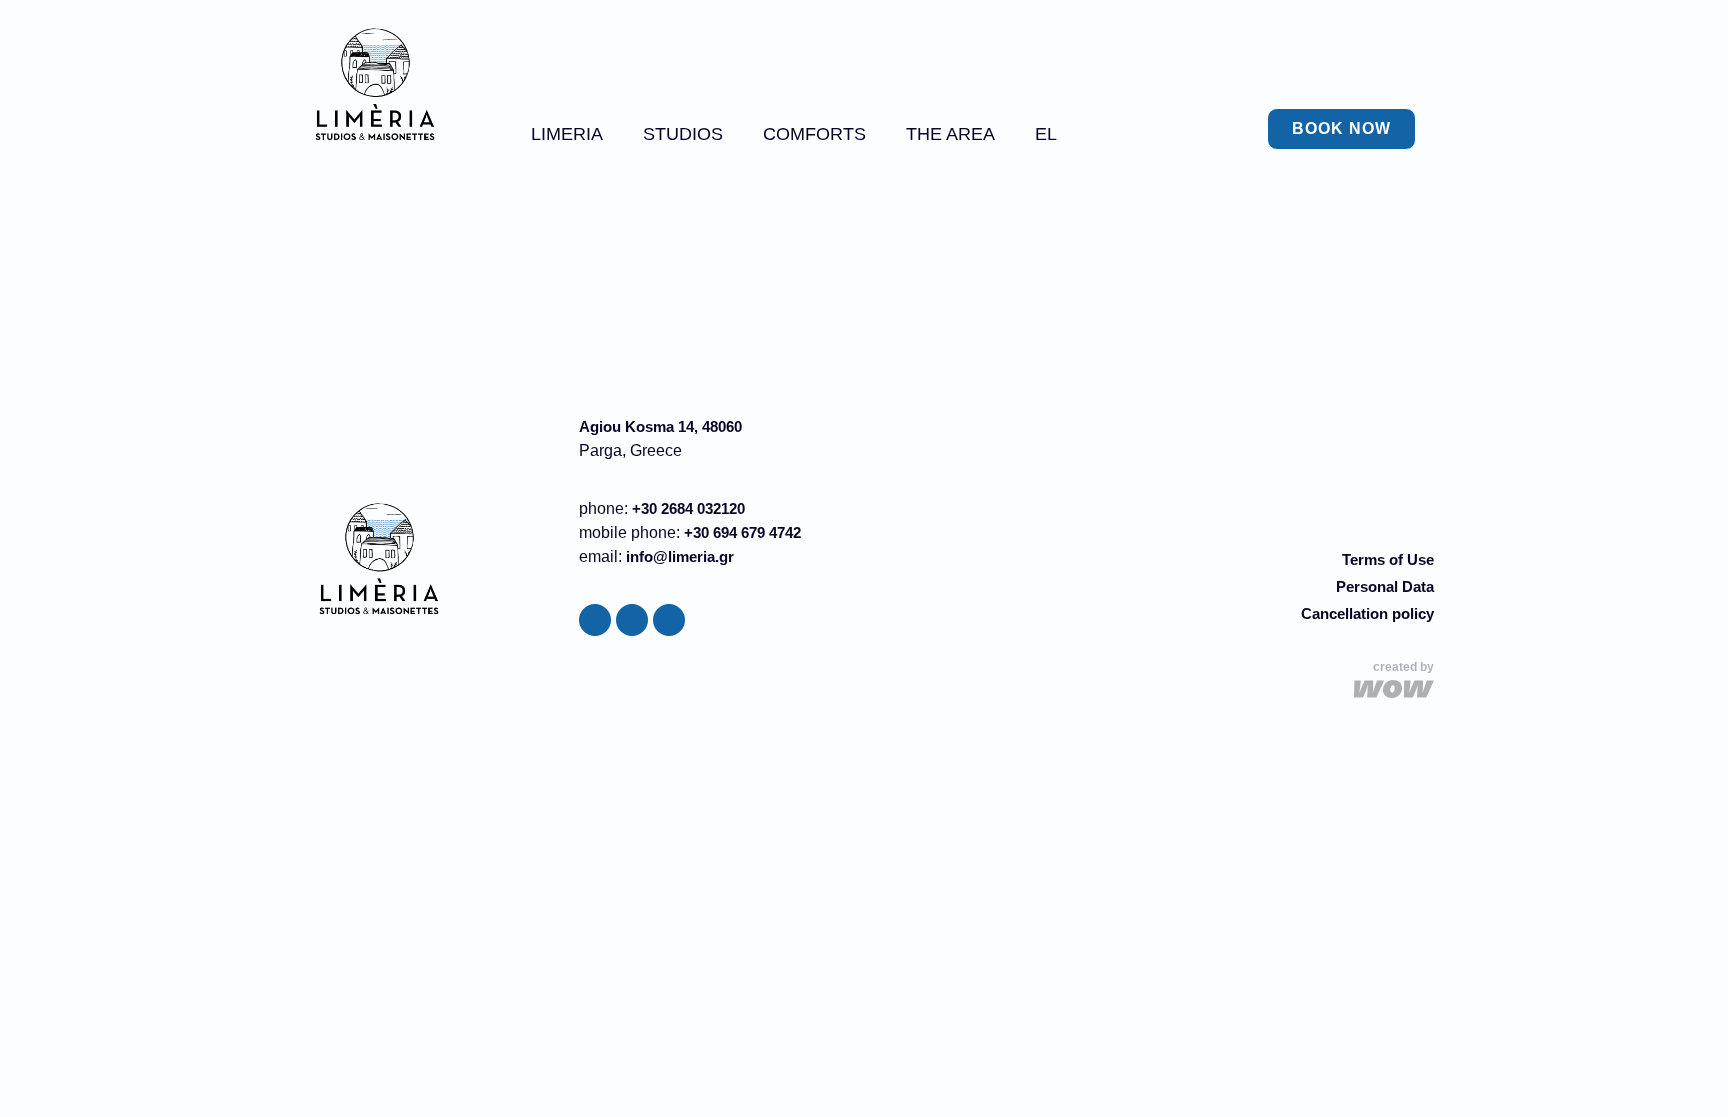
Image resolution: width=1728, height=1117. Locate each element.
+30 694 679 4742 (742, 532)
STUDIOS (683, 134)
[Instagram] (632, 620)
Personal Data (1385, 586)
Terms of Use (1388, 559)
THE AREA (950, 134)
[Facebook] (595, 620)
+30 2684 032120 (688, 508)
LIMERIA (567, 134)
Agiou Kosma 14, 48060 (660, 426)
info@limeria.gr (680, 556)
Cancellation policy (1367, 613)
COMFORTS (814, 134)
